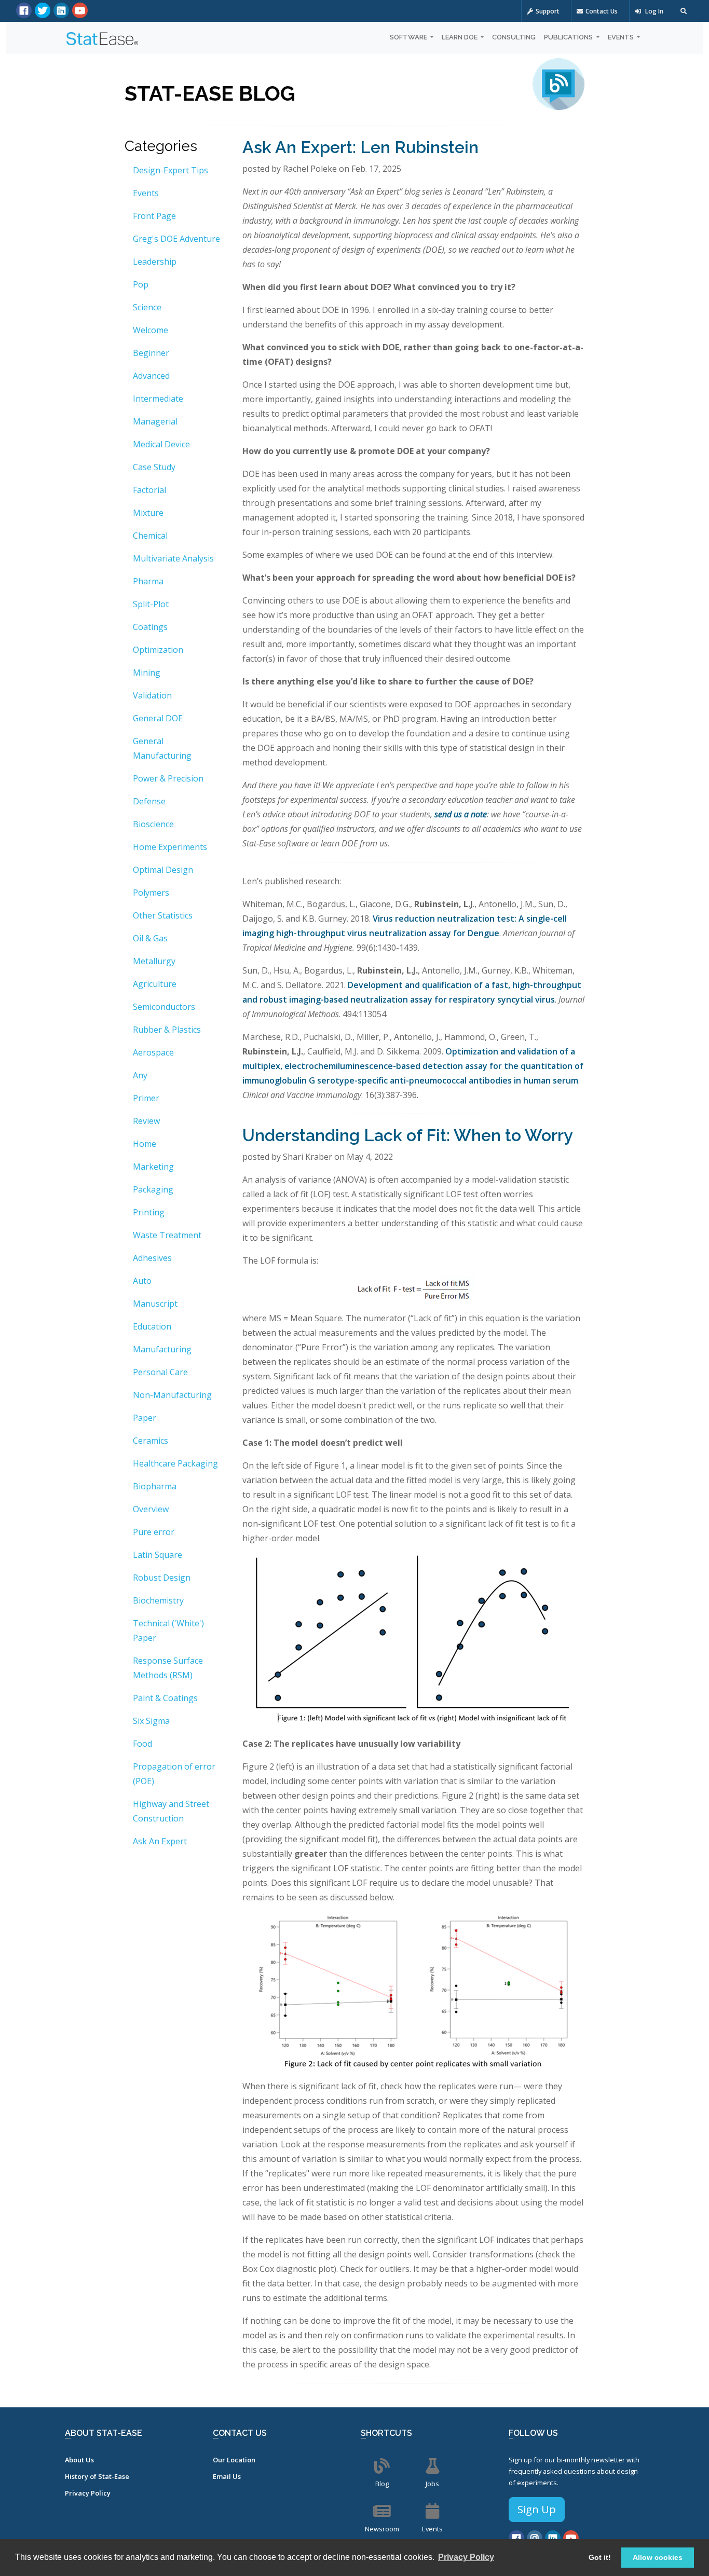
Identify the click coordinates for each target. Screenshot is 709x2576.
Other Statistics (163, 915)
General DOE (158, 718)
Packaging (153, 1189)
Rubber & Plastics (167, 1030)
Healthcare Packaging (175, 1463)
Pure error (154, 1532)
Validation (152, 695)
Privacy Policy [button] (466, 2557)
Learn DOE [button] (460, 37)
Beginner (151, 353)
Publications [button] (569, 37)
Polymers (151, 893)
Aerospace (153, 1052)
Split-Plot (151, 604)
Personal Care (160, 1372)
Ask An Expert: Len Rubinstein (360, 147)
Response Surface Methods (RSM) (168, 1668)
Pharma (148, 581)
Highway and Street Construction (171, 1811)
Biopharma (155, 1486)
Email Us (227, 2476)
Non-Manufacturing (172, 1395)
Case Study (154, 467)
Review (146, 1121)
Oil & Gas (150, 938)
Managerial (155, 421)
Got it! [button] (600, 2557)
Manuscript (155, 1304)
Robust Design (162, 1578)
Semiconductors (164, 1007)
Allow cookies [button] (658, 2557)
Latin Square (158, 1555)
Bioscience (153, 824)
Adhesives (152, 1258)
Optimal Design (163, 870)
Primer (146, 1098)
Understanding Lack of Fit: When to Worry (408, 1135)
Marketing (153, 1167)
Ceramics (151, 1441)
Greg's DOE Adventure (176, 239)
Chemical (150, 536)
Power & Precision (168, 778)
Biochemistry (158, 1600)
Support (548, 11)
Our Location (234, 2460)
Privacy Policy (88, 2493)
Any (140, 1075)
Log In (653, 11)
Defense (149, 801)
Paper (145, 1418)
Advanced (151, 376)
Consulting (514, 37)
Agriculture (155, 984)
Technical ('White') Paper (168, 1630)
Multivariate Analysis (173, 558)
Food (142, 1744)
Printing (149, 1212)
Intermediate (158, 399)
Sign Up (537, 2509)
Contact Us (602, 11)
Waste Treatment (167, 1235)
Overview (151, 1509)
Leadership (155, 262)
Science (147, 307)
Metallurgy (154, 961)
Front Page (154, 216)
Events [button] (622, 37)
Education (152, 1326)
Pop (141, 284)
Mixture (148, 513)
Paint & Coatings (165, 1698)
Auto (142, 1281)
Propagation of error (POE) (174, 1774)
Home (145, 1144)
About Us (79, 2460)
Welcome (151, 330)
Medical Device (161, 444)
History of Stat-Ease (97, 2476)
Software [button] (409, 37)
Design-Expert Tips (171, 170)
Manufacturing (162, 1349)
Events (146, 193)
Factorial (149, 490)
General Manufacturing (162, 748)
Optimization (158, 650)
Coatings (150, 627)
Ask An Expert (160, 1841)
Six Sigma (151, 1721)
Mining (147, 673)
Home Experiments (170, 847)
